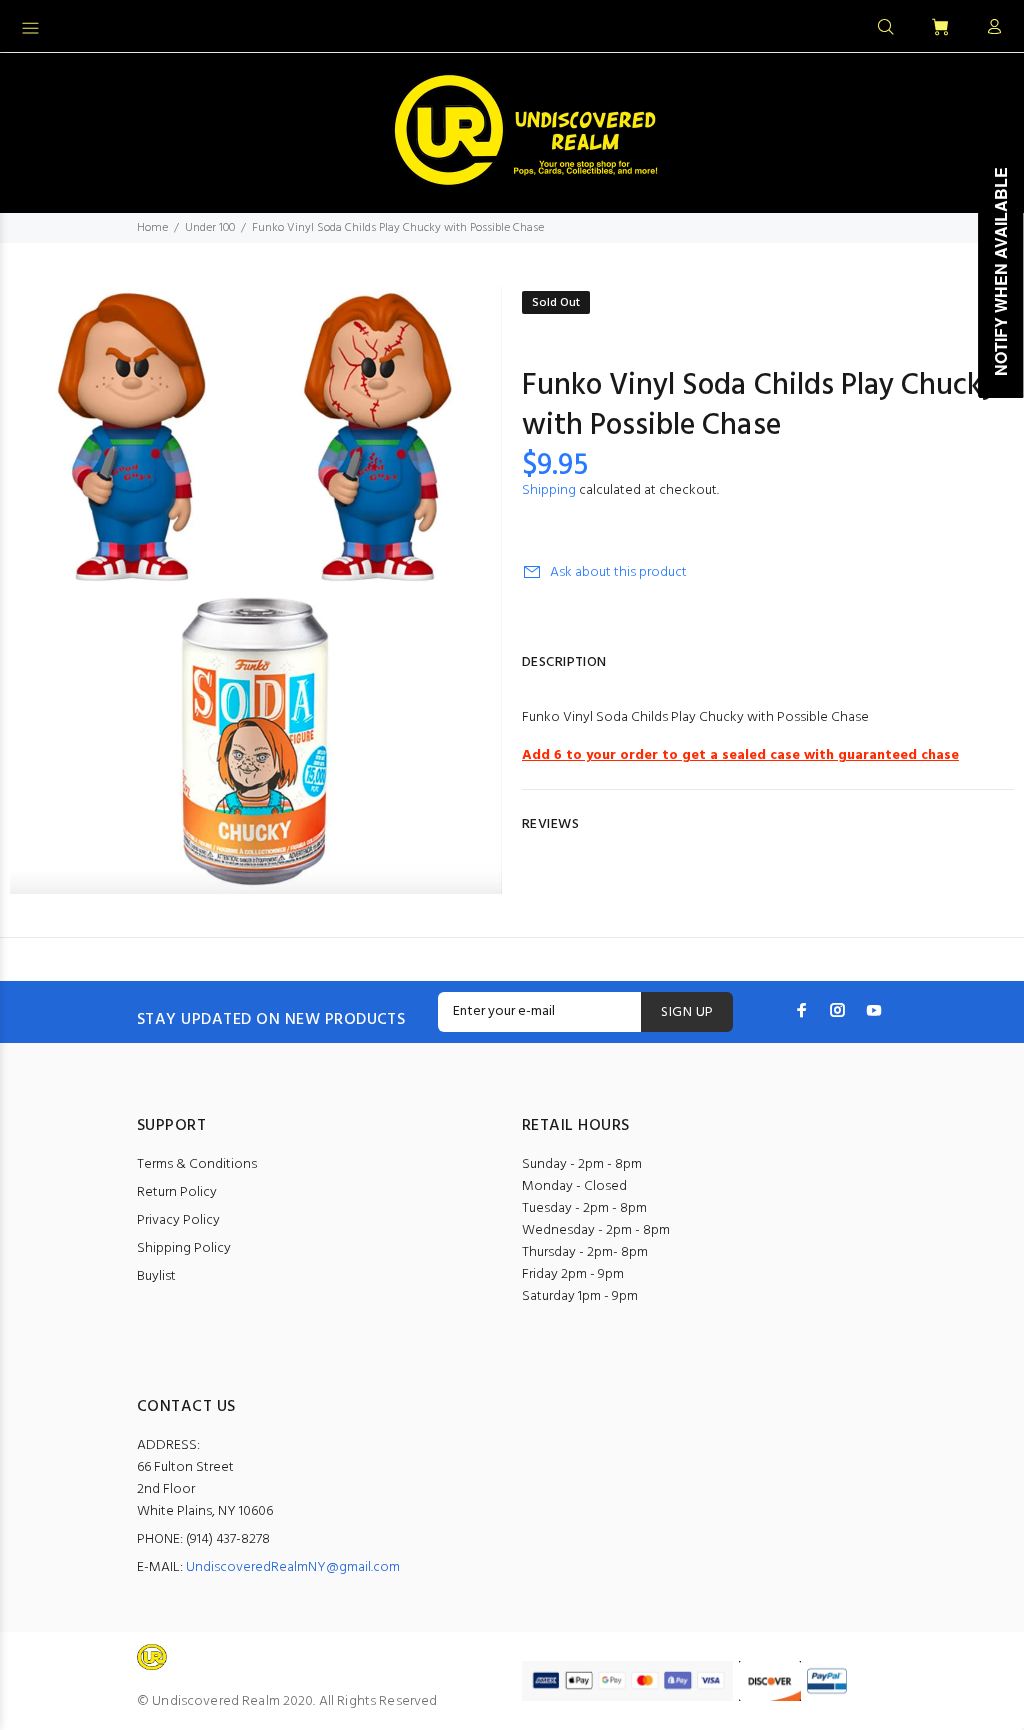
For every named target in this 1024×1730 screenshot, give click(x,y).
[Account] (990, 28)
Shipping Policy (184, 1248)
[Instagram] (838, 1010)
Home (152, 228)
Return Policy (177, 1192)
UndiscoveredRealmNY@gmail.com (293, 1567)
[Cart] (940, 28)
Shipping (549, 490)
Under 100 (210, 228)
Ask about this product (618, 572)
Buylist (156, 1276)
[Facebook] (802, 1010)
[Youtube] (874, 1010)
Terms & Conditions (197, 1164)
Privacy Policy (178, 1220)
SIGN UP (687, 1012)
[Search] (886, 28)
